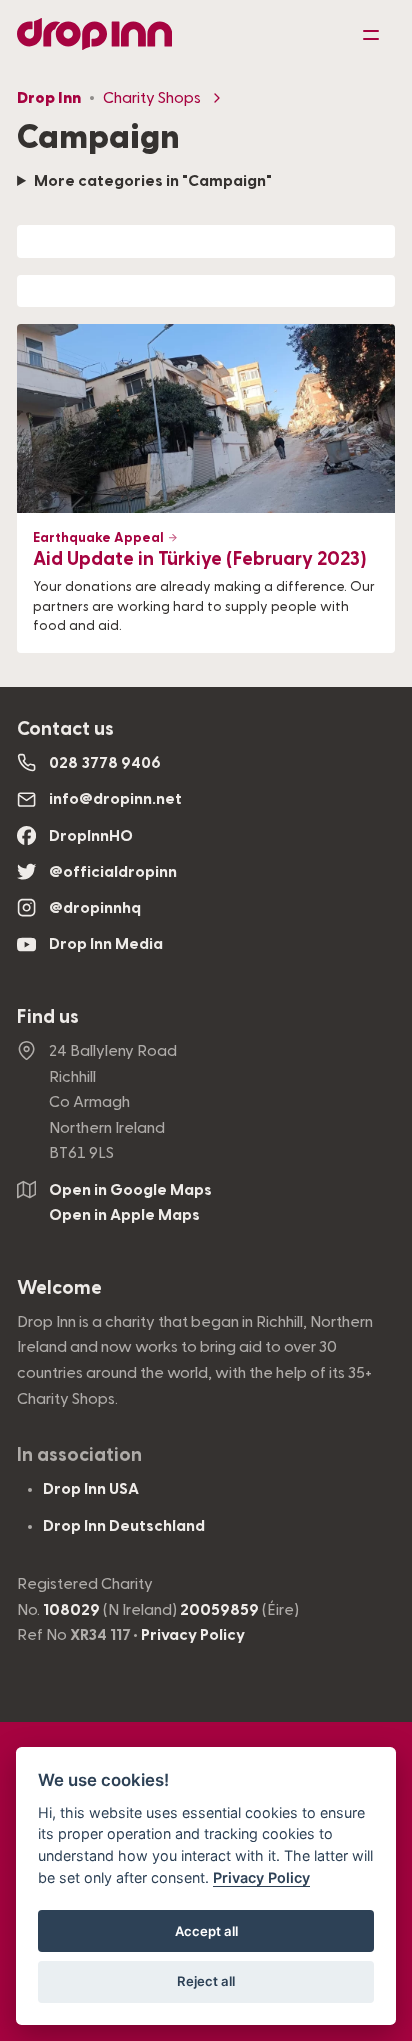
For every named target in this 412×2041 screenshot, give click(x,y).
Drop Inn (49, 98)
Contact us (65, 729)
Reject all (206, 1981)
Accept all (206, 1931)
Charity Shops (152, 98)
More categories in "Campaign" (153, 181)
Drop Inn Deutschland (124, 1526)
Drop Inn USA (91, 1489)
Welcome (59, 1288)
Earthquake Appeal (100, 538)
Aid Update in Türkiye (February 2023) (200, 559)
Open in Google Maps (130, 1190)
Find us (48, 1017)
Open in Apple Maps (124, 1215)
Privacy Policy (193, 1635)
